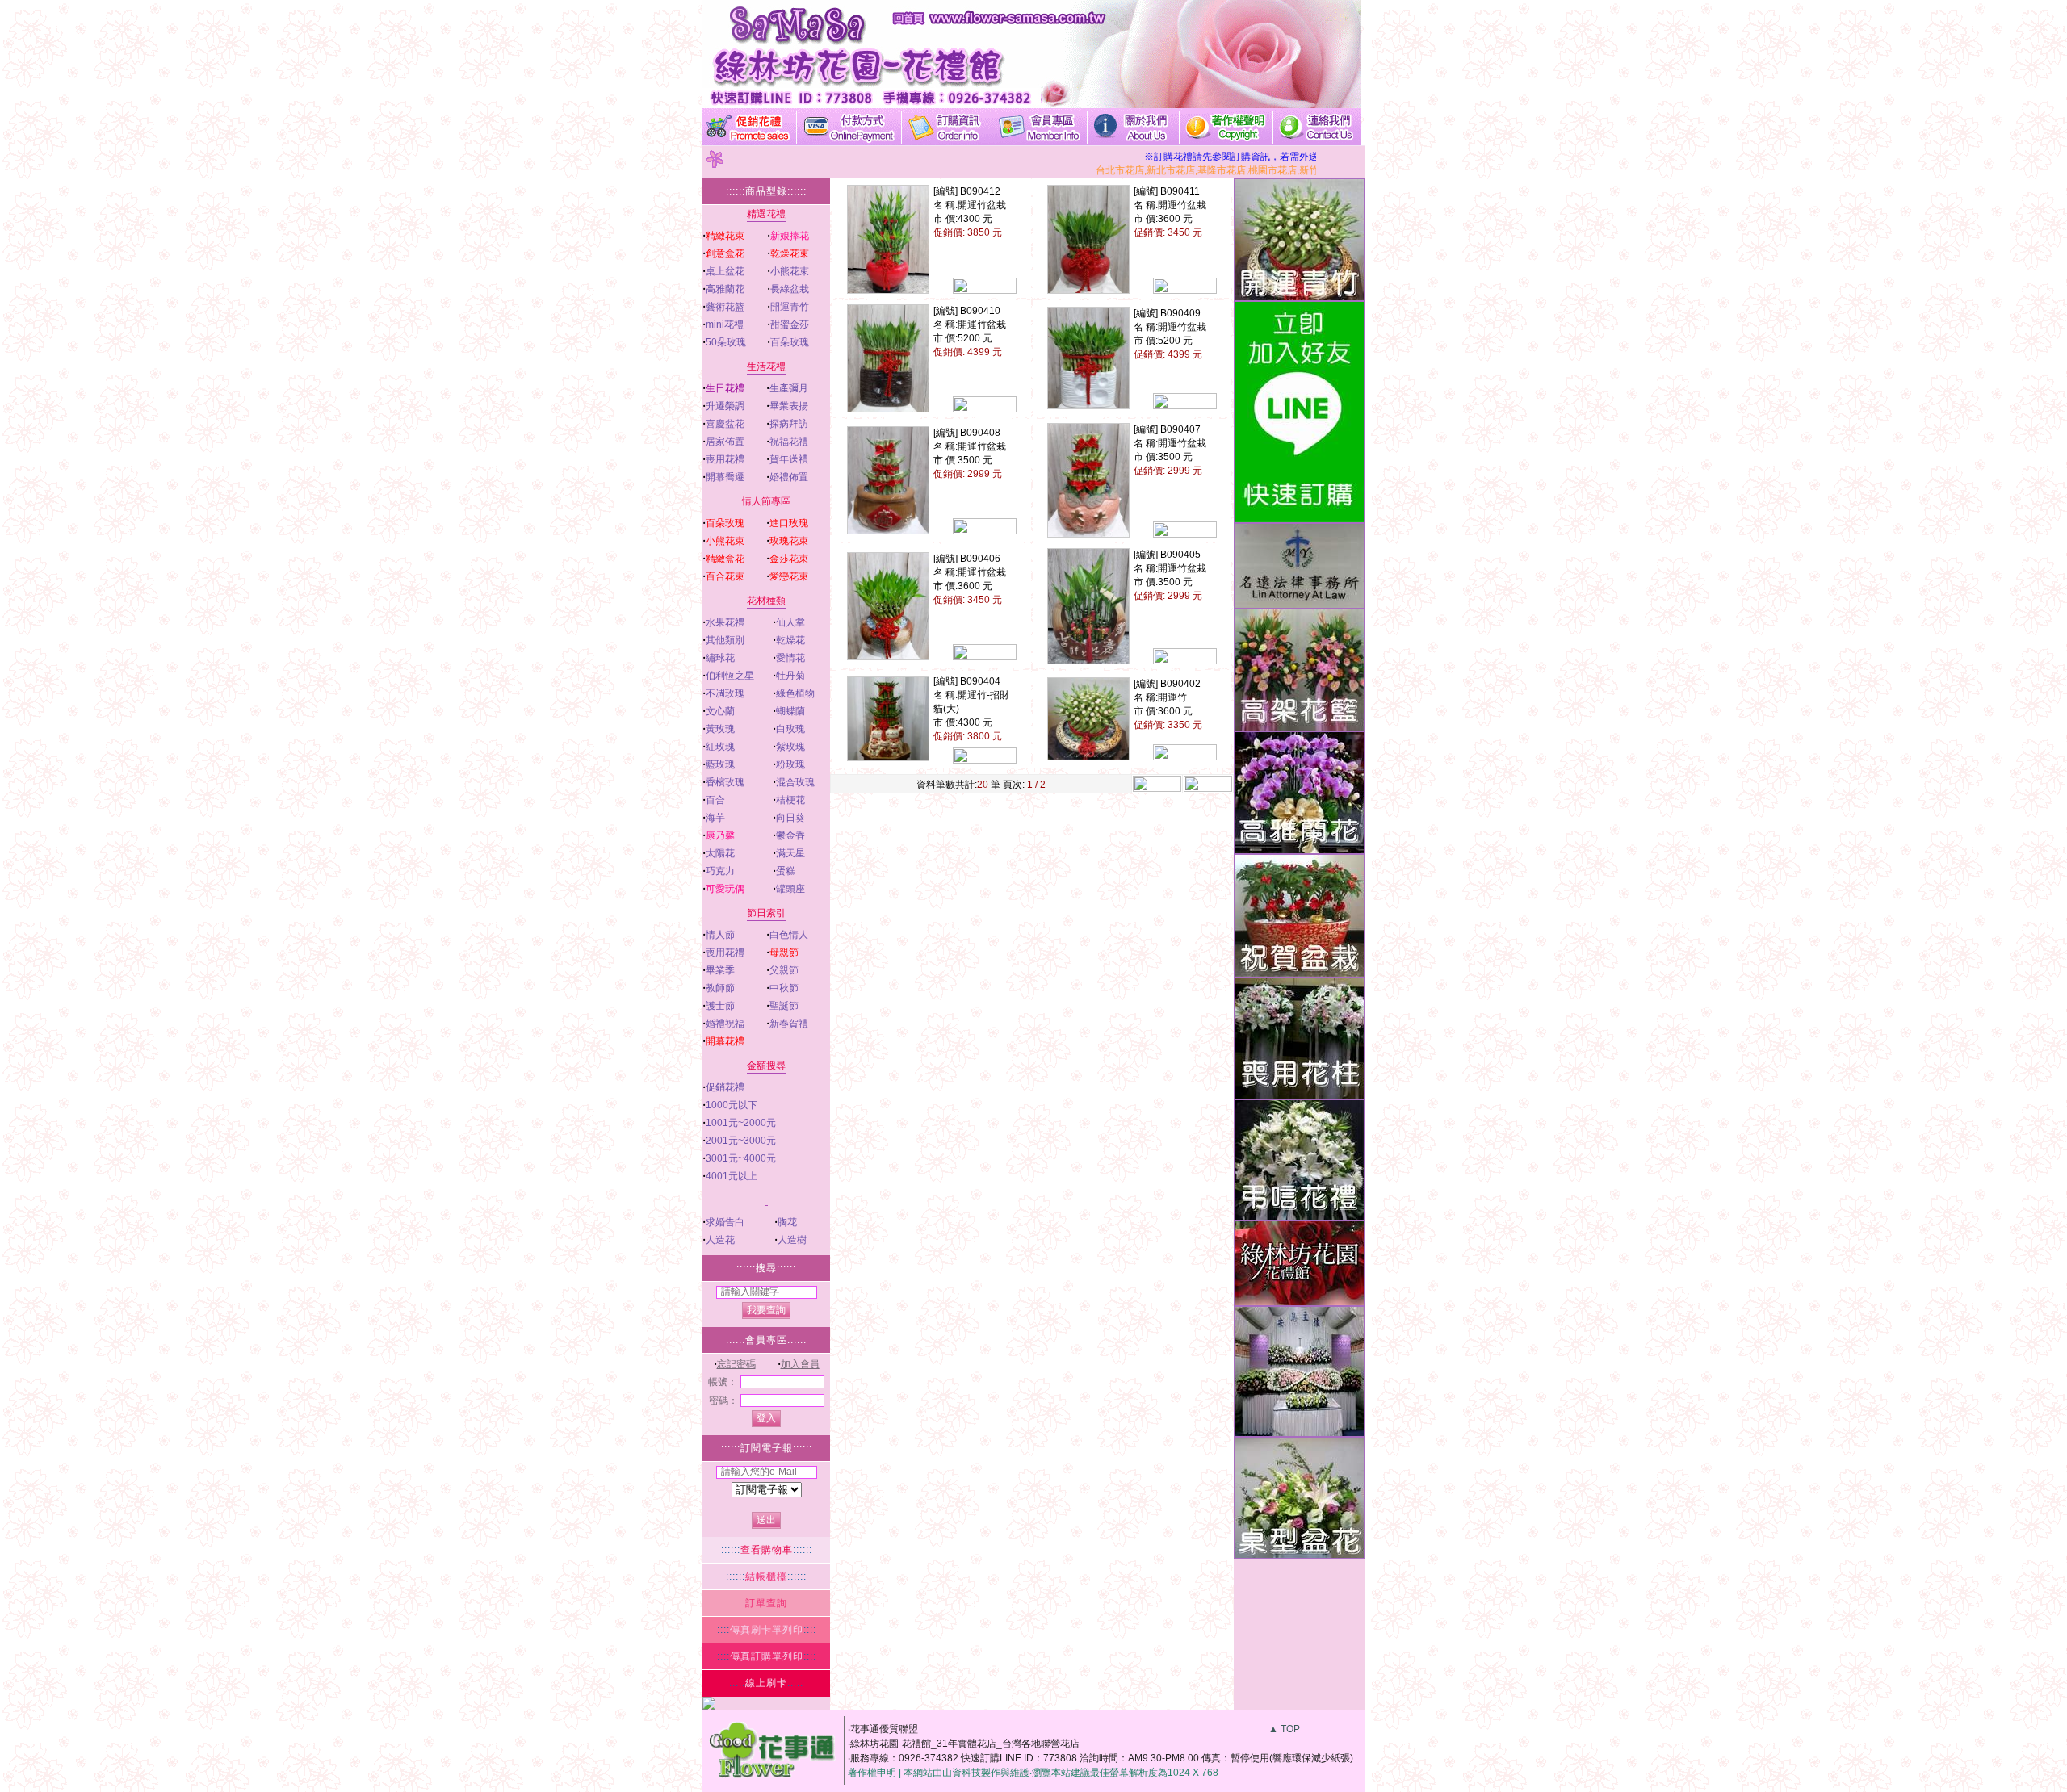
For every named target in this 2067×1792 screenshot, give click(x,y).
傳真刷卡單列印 (767, 1630)
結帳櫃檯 (766, 1576)
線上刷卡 (766, 1683)
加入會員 (800, 1364)
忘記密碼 (736, 1364)
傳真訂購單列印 (767, 1656)
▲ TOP (1284, 1729)
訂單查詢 (766, 1603)
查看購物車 (767, 1550)
